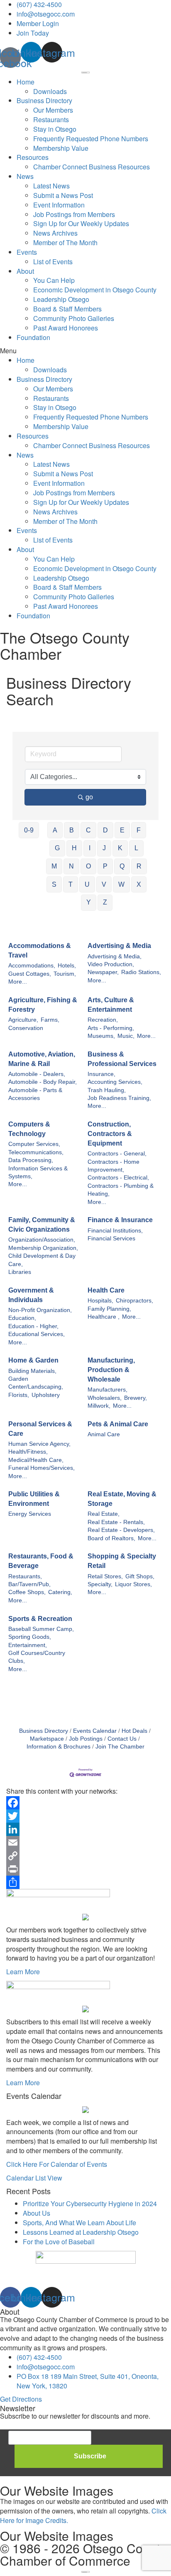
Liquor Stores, (133, 1584)
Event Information (59, 205)
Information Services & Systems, (38, 1172)
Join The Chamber (120, 1747)
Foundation (33, 337)
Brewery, (136, 1398)
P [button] (105, 866)
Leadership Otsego (61, 299)
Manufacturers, (107, 1390)
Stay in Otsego (55, 129)
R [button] (139, 866)
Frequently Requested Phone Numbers (91, 139)
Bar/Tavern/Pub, (29, 1584)
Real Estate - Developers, (121, 1530)
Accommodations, (32, 966)
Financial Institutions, (115, 1231)
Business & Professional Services (122, 1059)
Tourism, (65, 974)
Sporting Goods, (30, 1637)
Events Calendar (95, 1731)
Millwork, (99, 1406)
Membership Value (61, 148)
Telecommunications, (36, 1152)
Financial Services (111, 1239)
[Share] (85, 1882)
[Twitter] (85, 1816)
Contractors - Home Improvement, (114, 1166)
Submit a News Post (63, 195)
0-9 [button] (29, 830)
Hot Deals (134, 1731)
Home (26, 82)
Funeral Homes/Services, (42, 1468)
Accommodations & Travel (40, 950)
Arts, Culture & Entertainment (111, 1005)
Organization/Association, (42, 1240)
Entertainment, (28, 1645)
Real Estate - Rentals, (116, 1522)
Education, (22, 1318)
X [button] (139, 884)
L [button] (136, 848)
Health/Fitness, (28, 1452)
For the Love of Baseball (59, 2242)
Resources (33, 157)
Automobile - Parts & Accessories (35, 1094)
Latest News (51, 186)
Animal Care (104, 1434)
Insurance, (101, 1074)
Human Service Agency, (39, 1444)
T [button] (71, 884)
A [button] (55, 830)
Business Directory (44, 100)
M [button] (54, 866)
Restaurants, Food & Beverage (41, 1561)
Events (27, 252)
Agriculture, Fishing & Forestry (43, 1005)
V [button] (104, 884)
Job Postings (86, 1739)
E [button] (122, 830)
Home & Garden (33, 1360)
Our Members (53, 110)
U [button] (87, 884)
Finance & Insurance (120, 1220)
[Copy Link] (85, 1856)
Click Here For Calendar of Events (57, 2164)
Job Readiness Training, (119, 1098)
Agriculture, (23, 1020)
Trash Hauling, (107, 1090)
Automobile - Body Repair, (43, 1082)
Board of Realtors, (111, 1538)
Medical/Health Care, (36, 1460)
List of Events (53, 262)
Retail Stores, (105, 1576)
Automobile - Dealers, (37, 1074)
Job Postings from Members (74, 214)
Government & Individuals (31, 1295)
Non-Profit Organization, (40, 1310)
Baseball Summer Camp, (41, 1629)
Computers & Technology (29, 1129)
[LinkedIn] (85, 1829)
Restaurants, (25, 1576)
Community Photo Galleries (74, 318)
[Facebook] (85, 1803)
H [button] (74, 848)
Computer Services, (34, 1144)
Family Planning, (109, 1309)
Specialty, (100, 1584)
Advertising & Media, (115, 956)
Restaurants (51, 119)
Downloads (50, 91)
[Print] (85, 1869)
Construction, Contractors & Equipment (110, 1134)
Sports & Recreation (40, 1619)
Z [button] (105, 902)
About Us (37, 2213)
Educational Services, (37, 1334)
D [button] (105, 830)
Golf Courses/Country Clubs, (37, 1657)
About (25, 271)
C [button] (88, 830)
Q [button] (122, 866)
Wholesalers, (105, 1398)
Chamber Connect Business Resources (92, 167)
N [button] (71, 866)
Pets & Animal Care (118, 1424)
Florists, (19, 1395)
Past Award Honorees (66, 328)
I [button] (90, 848)
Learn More (23, 1972)
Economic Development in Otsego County (95, 290)
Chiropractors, (134, 1301)
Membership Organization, (43, 1248)
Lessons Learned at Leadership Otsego (81, 2232)
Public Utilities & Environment (34, 1499)
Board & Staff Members (67, 309)
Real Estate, (104, 1514)
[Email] (85, 1843)
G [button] (57, 848)
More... (18, 982)
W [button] (121, 884)
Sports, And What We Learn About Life (79, 2223)
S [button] (54, 884)
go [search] (89, 797)
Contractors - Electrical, (118, 1178)
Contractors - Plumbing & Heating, (121, 1190)
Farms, (50, 1020)
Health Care (106, 1290)
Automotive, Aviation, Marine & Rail (42, 1059)
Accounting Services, (115, 1082)
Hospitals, (100, 1301)
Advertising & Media (119, 946)
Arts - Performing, (111, 1028)
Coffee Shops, (27, 1592)
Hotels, (67, 966)
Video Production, (111, 964)
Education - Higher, (33, 1326)
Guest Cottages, (30, 974)
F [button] (139, 830)
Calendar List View (34, 2178)
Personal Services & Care (40, 1429)
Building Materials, (32, 1371)
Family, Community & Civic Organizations (42, 1225)
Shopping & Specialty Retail (122, 1561)
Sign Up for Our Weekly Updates (81, 223)
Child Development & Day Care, (42, 1260)
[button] (85, 351)
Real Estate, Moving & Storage (122, 1499)
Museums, (101, 1036)
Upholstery (46, 1395)
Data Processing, (31, 1160)
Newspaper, (103, 972)
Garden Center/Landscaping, (36, 1383)
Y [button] (89, 902)
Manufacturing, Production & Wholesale (111, 1370)
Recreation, (103, 1020)
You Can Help (54, 280)
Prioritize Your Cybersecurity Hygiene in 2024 (90, 2203)
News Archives (55, 233)
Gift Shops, (140, 1576)
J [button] (104, 848)
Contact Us (122, 1739)
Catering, (60, 1592)
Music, (126, 1036)
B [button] (72, 830)
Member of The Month (65, 242)
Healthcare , (104, 1317)
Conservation (26, 1028)
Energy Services (30, 1514)
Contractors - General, (117, 1154)
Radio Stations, (141, 972)
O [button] (88, 866)
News (25, 176)
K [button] (120, 848)
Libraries (20, 1272)
